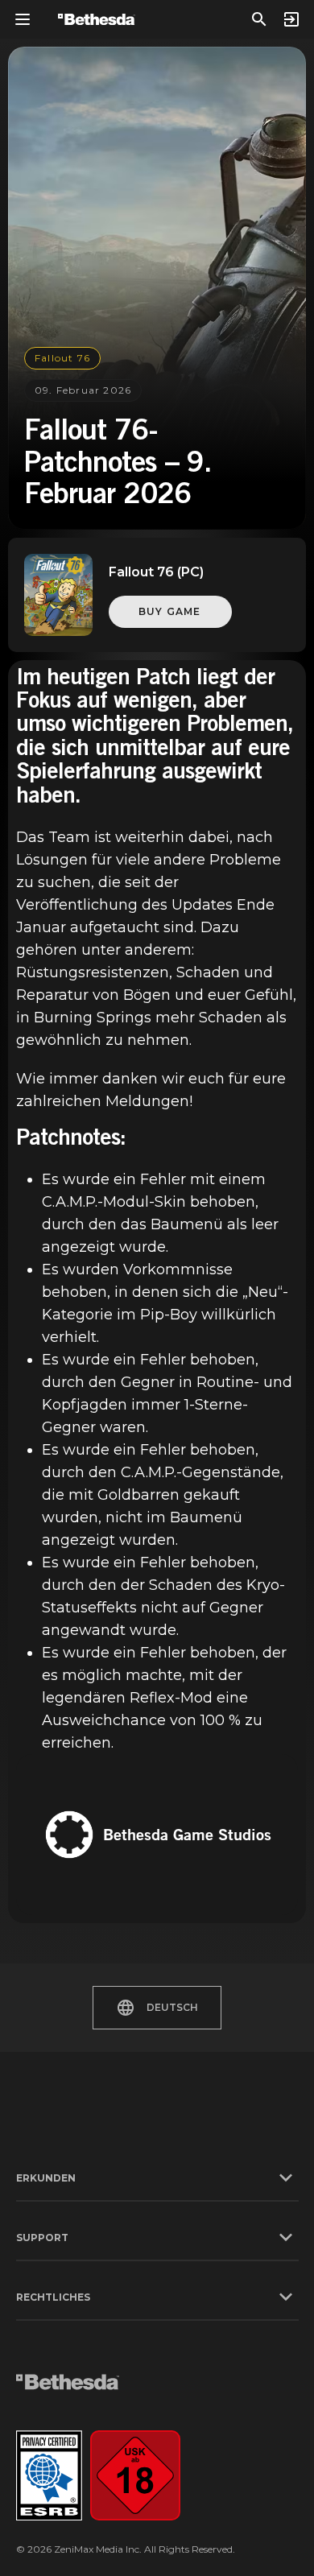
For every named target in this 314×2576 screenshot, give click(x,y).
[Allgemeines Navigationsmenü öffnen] (23, 19)
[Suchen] (259, 19)
